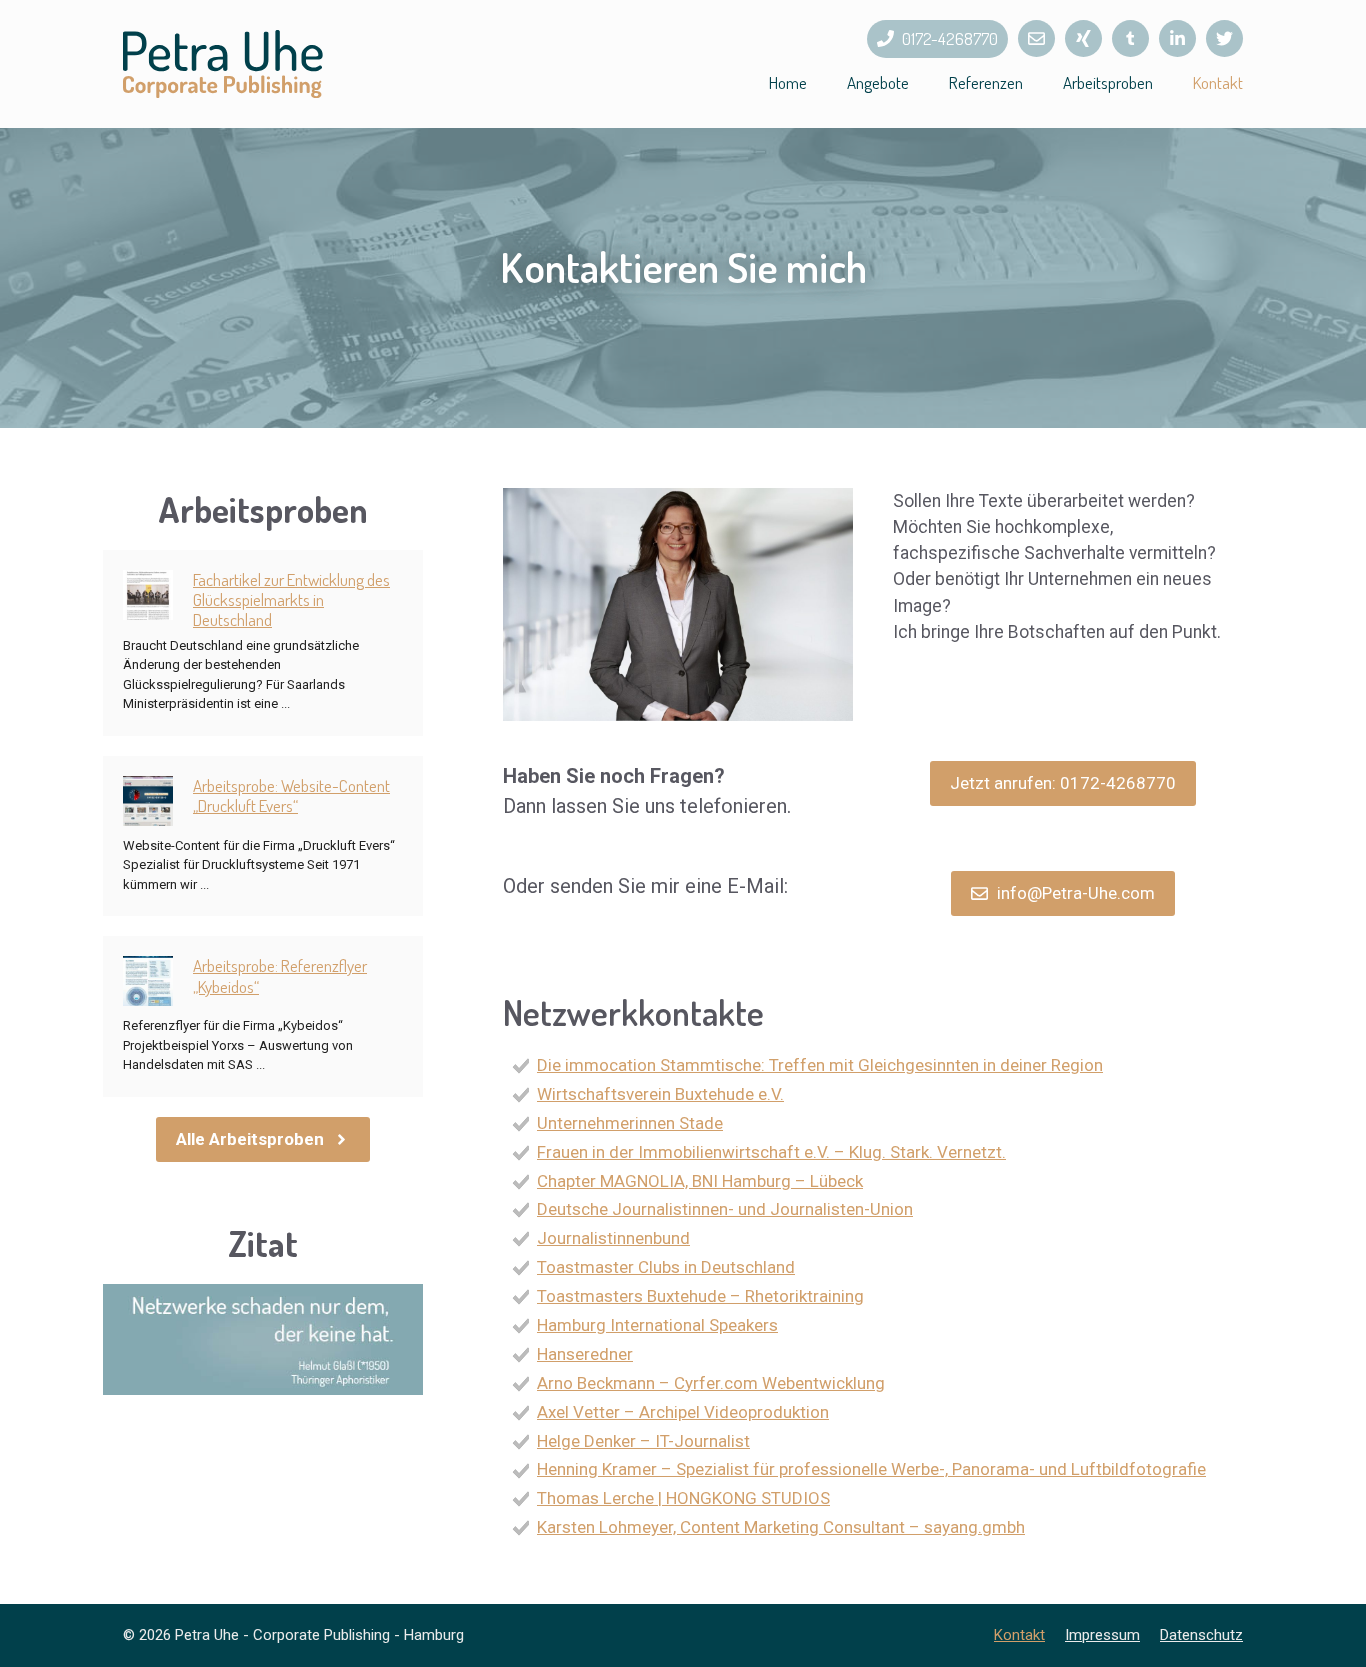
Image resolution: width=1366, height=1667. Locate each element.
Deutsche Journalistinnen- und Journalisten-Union (725, 1209)
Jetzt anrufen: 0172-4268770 (1063, 783)
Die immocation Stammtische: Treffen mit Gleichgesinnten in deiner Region (820, 1065)
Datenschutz (1201, 1635)
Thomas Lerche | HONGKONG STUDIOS (683, 1498)
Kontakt (1218, 82)
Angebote (878, 82)
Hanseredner (585, 1354)
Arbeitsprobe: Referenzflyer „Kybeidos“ (280, 975)
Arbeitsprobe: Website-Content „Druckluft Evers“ (291, 795)
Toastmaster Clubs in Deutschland (666, 1267)
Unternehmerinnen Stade (630, 1123)
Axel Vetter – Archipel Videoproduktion (683, 1412)
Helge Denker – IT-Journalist (643, 1441)
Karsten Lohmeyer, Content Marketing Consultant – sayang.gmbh (781, 1527)
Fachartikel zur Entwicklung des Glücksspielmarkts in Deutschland (291, 600)
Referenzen (986, 82)
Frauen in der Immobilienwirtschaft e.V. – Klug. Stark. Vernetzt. (771, 1152)
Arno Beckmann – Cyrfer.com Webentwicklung (711, 1383)
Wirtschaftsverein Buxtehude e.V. (660, 1094)
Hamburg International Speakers (657, 1325)
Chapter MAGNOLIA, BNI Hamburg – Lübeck (700, 1181)
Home (788, 82)
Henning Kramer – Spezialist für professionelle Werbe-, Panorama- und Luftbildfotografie (871, 1469)
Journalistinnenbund (613, 1238)
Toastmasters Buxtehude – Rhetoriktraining (700, 1296)
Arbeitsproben (1108, 82)
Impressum (1102, 1635)
